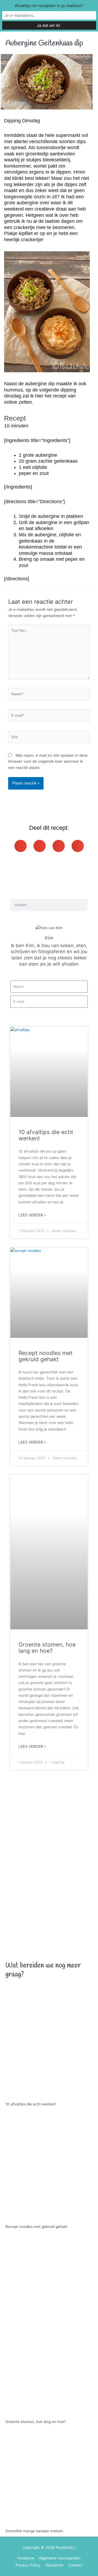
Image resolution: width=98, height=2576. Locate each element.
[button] (21, 846)
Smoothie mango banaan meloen (34, 2531)
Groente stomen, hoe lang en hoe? (47, 1648)
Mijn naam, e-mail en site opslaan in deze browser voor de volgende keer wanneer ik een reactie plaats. (48, 761)
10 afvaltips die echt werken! (46, 1135)
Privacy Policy (28, 2565)
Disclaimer (55, 2565)
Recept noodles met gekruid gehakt (46, 1356)
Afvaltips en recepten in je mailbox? (49, 6)
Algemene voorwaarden (60, 2558)
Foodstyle (26, 2558)
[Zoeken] (82, 905)
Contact (75, 2565)
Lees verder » (32, 1215)
